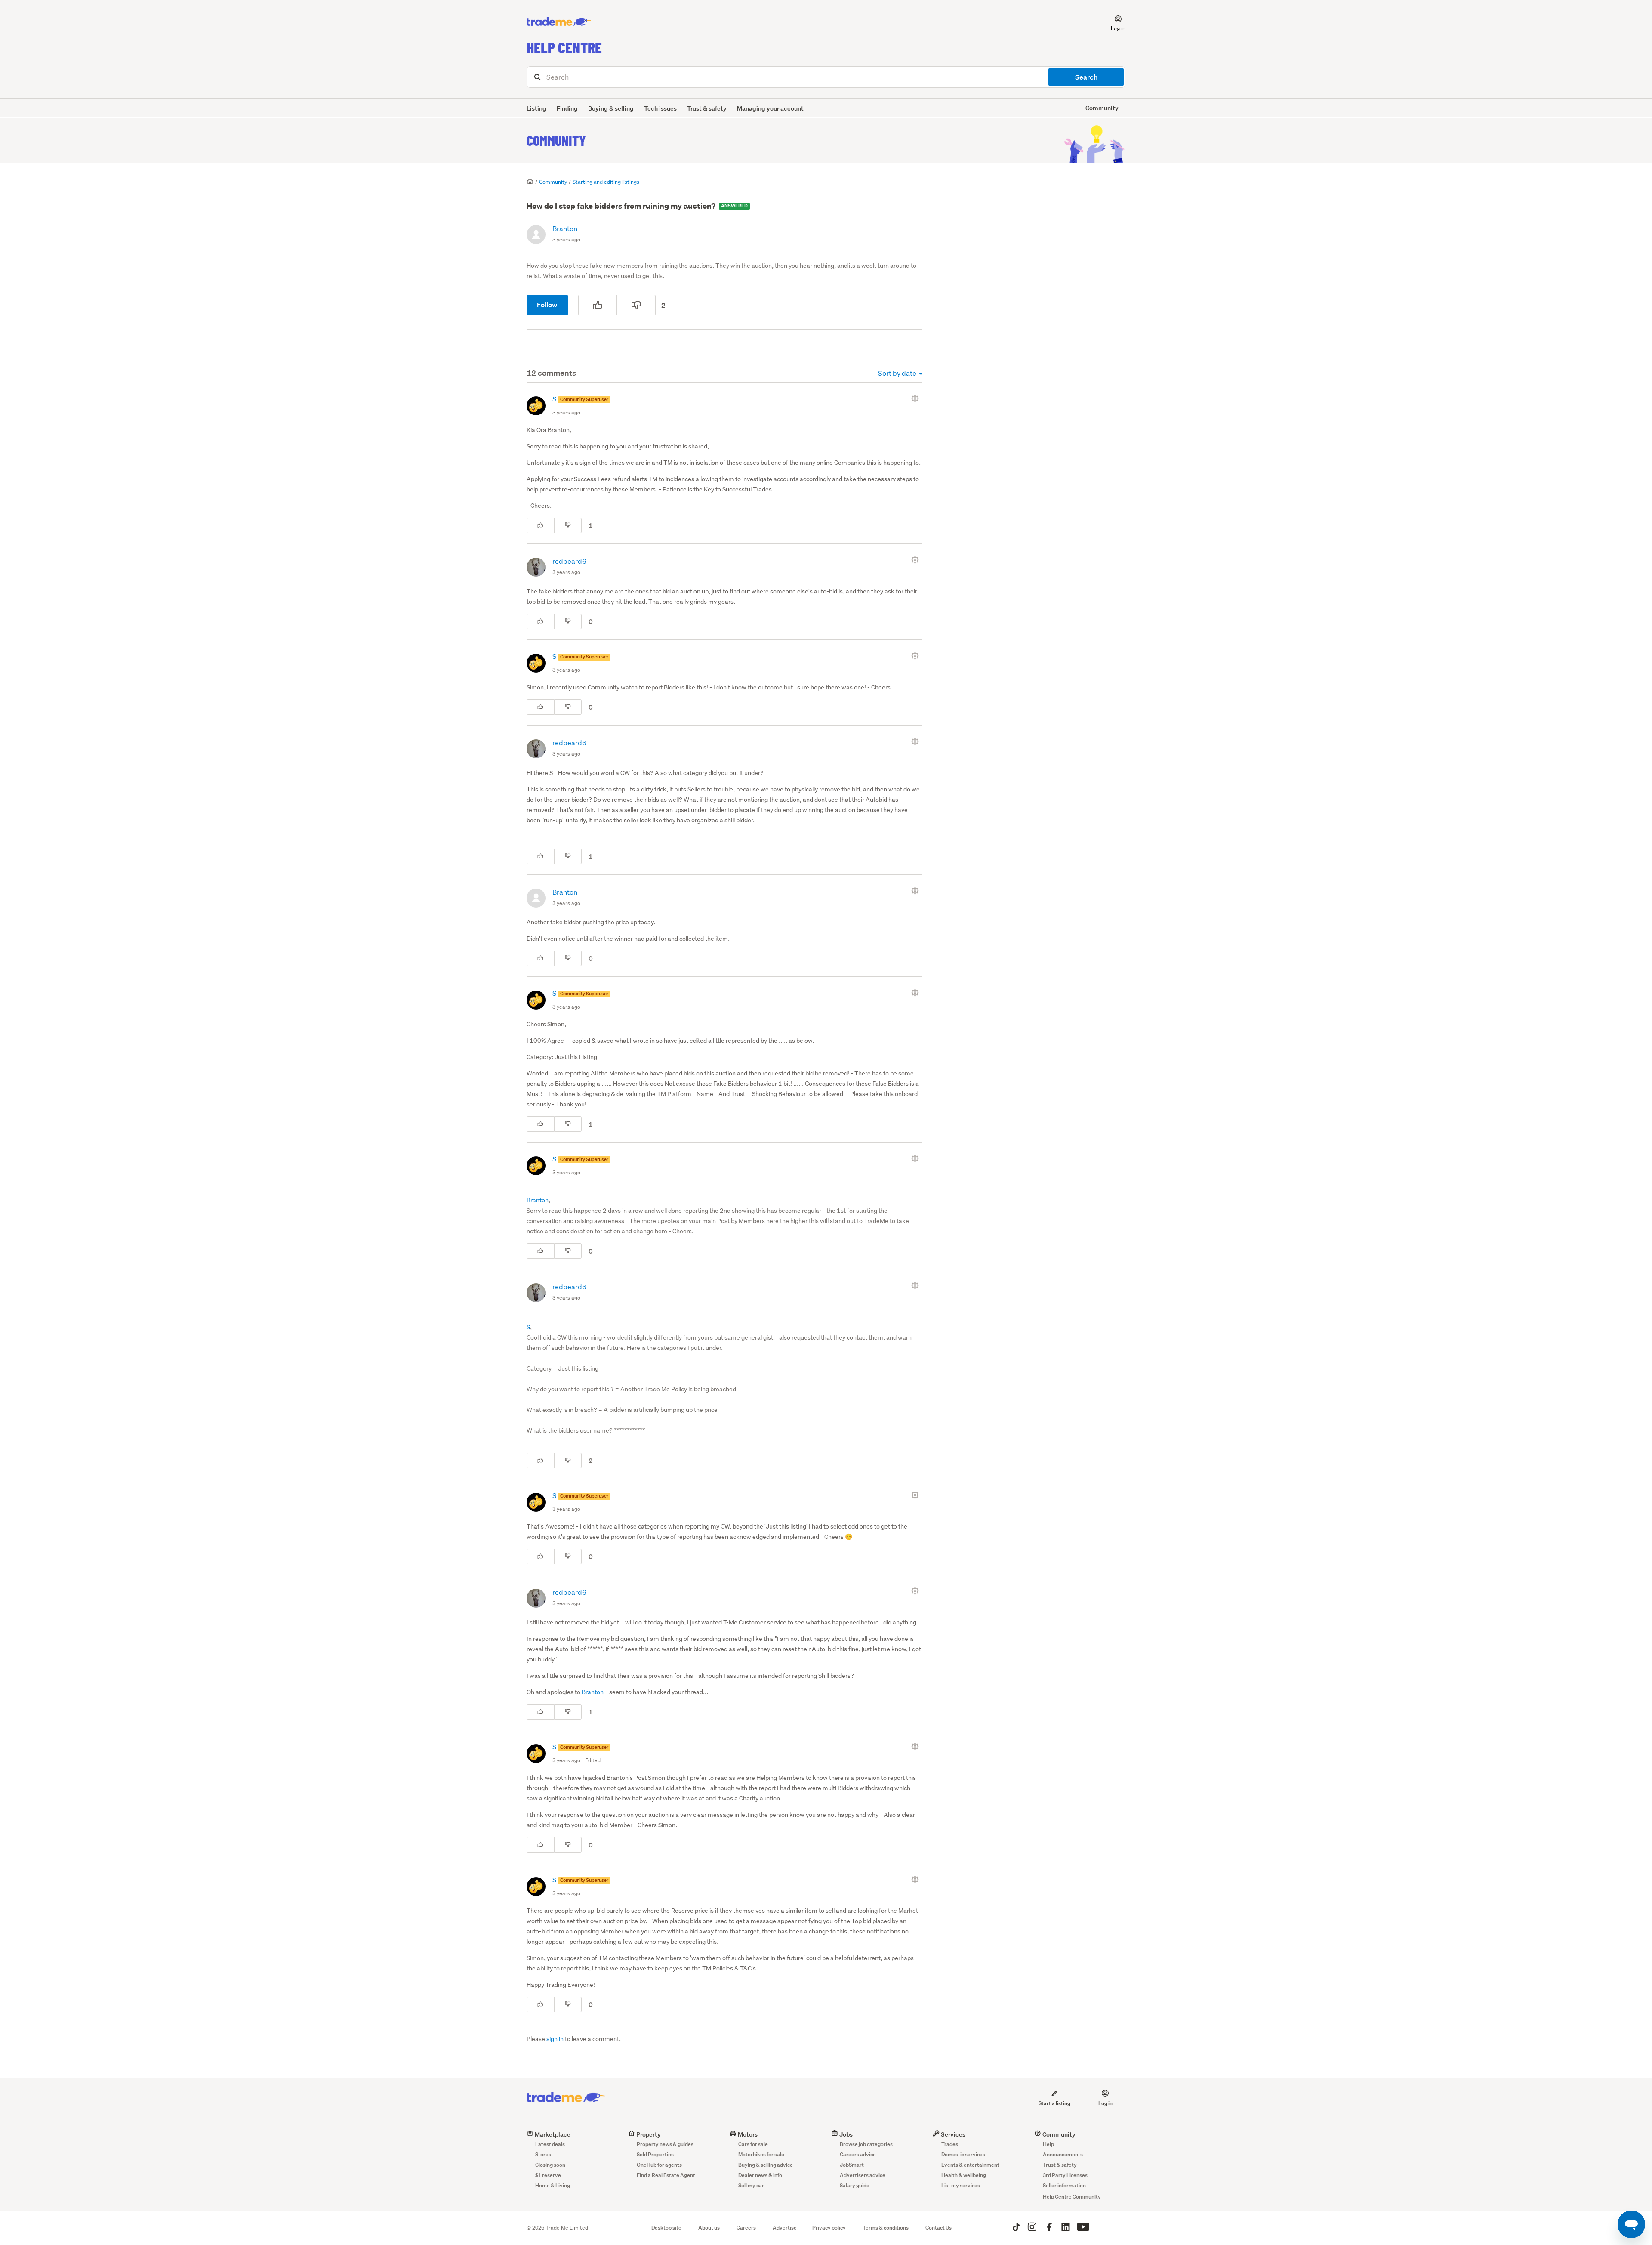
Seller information (1064, 2185)
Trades (950, 2144)
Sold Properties (655, 2154)
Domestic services (963, 2154)
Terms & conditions (886, 2228)
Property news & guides (665, 2144)
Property (648, 2134)
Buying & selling (611, 108)
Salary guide (855, 2185)
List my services (961, 2185)
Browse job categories (866, 2144)
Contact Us (938, 2228)
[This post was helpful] (598, 305)
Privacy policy (829, 2228)
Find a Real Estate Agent (666, 2175)
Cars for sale (753, 2144)
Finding (567, 108)
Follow (547, 305)
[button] (1113, 22)
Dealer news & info (760, 2175)
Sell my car (751, 2185)
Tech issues (660, 108)
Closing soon (550, 2165)
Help (1048, 2144)
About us (709, 2228)
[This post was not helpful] (636, 305)
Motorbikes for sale (761, 2154)
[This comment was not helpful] (568, 525)
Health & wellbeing (964, 2175)
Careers (746, 2228)
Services (952, 2134)
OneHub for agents (659, 2165)
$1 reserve (548, 2175)
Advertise (785, 2228)
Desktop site (666, 2228)
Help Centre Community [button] (1072, 2197)
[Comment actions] (917, 398)
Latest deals (550, 2144)
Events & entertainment (970, 2165)
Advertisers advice (863, 2175)
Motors (747, 2134)
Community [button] (1102, 108)
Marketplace (552, 2134)
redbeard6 (569, 561)
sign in (555, 2039)
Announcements (1063, 2154)
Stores (543, 2154)
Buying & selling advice (766, 2165)
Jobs (845, 2134)
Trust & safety (707, 108)
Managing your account (770, 108)
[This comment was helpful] (540, 525)
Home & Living (553, 2185)
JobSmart (852, 2165)
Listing (536, 108)
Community (556, 140)
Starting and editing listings (606, 182)
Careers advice (858, 2154)
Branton (565, 228)
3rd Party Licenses (1065, 2175)
